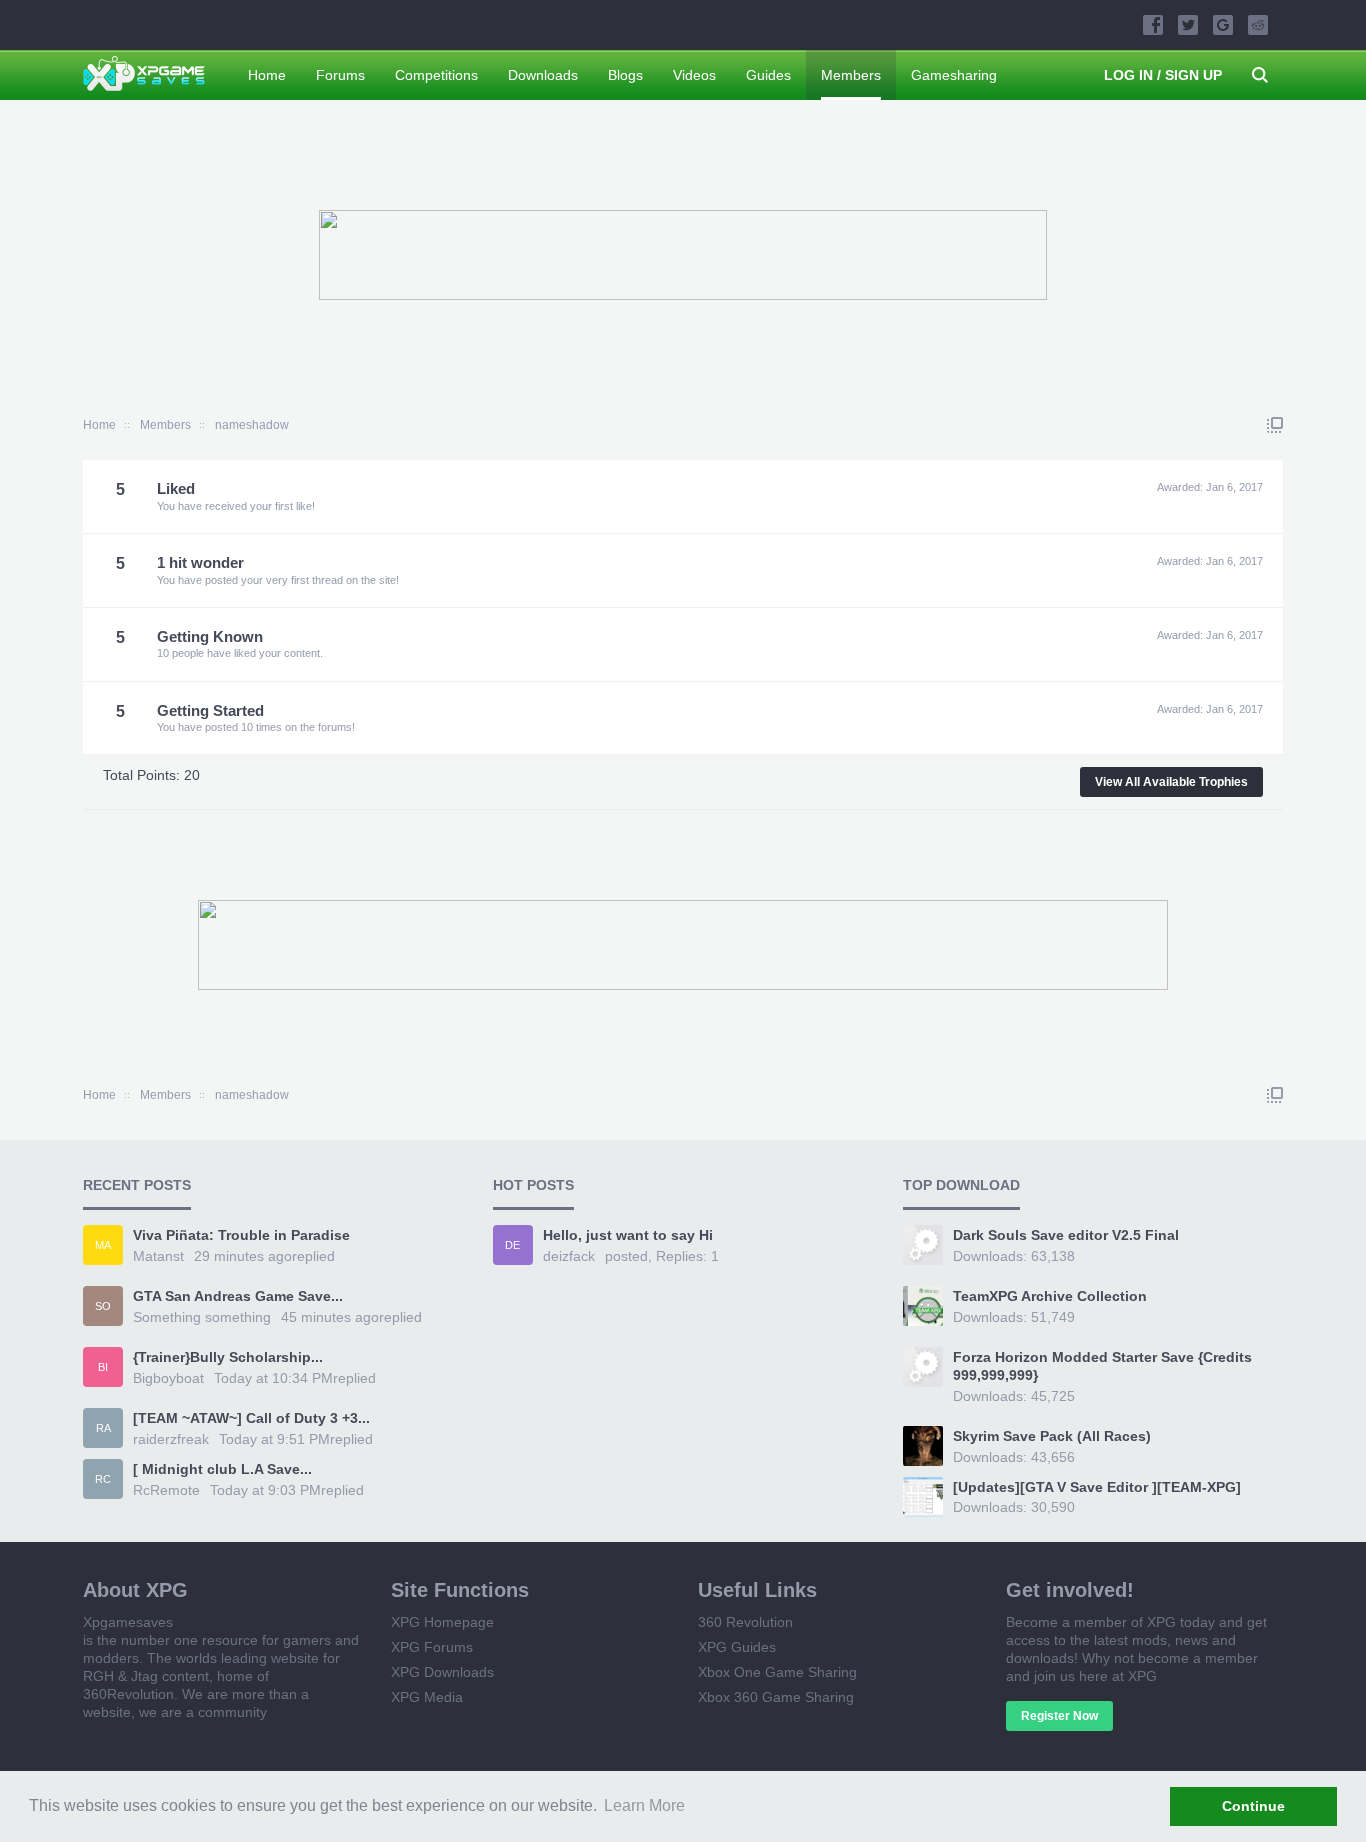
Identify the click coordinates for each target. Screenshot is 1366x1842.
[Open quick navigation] (1275, 425)
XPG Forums (432, 1647)
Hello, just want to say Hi (628, 1235)
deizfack (569, 1256)
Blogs (625, 75)
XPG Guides (737, 1647)
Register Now (1059, 1716)
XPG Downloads (442, 1672)
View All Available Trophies (1171, 782)
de (512, 1245)
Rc (103, 1479)
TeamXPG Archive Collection (1050, 1296)
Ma (103, 1245)
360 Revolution (745, 1622)
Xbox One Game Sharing (777, 1672)
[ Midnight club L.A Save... (222, 1469)
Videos (694, 75)
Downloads (543, 75)
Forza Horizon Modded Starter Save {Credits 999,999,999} (1102, 1366)
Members (851, 75)
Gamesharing (954, 75)
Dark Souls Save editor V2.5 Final (1066, 1235)
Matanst (158, 1256)
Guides (768, 75)
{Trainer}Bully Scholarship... (228, 1357)
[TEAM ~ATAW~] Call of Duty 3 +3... (251, 1418)
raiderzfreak (171, 1439)
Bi (103, 1367)
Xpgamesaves (128, 1622)
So (103, 1306)
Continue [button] (1253, 1806)
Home (267, 75)
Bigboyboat (168, 1378)
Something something (202, 1317)
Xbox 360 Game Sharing (776, 1697)
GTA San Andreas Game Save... (238, 1296)
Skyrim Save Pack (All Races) (1052, 1436)
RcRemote (166, 1490)
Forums (340, 75)
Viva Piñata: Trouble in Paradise (241, 1235)
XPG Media (427, 1697)
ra (103, 1428)
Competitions (436, 75)
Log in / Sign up (1163, 75)
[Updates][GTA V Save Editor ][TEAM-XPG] (1097, 1487)
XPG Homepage (442, 1622)
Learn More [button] (644, 1805)
